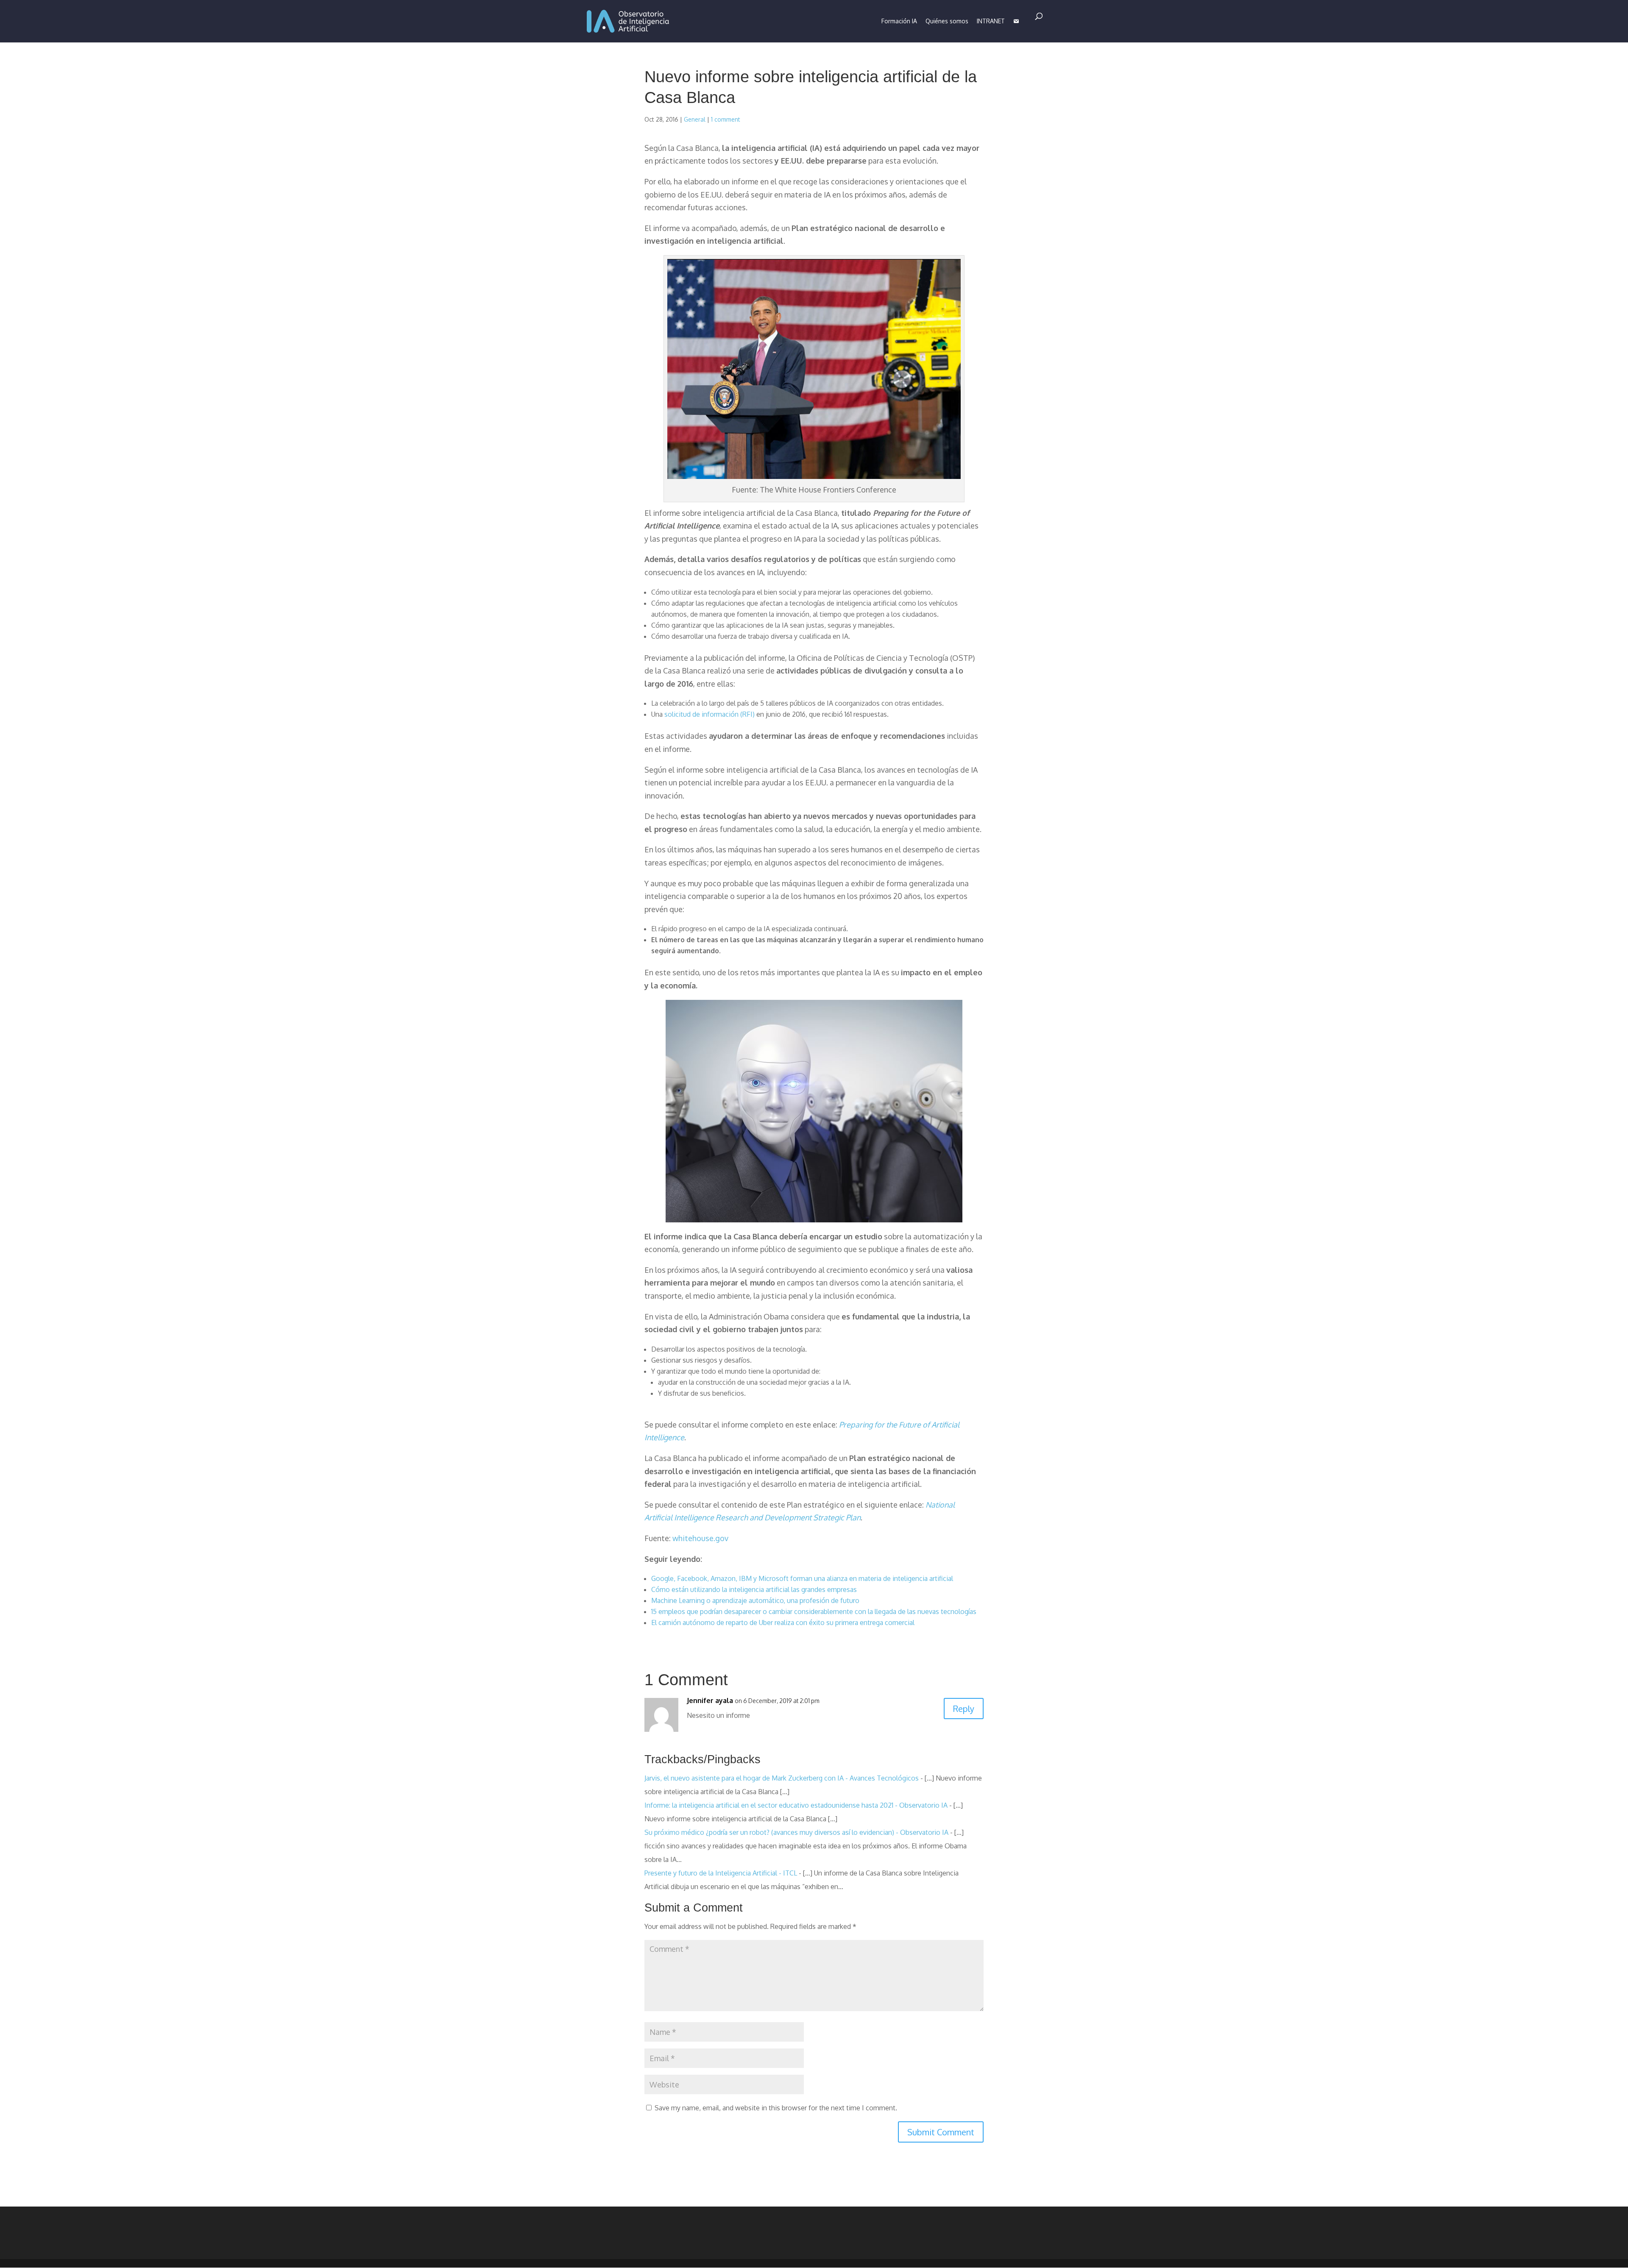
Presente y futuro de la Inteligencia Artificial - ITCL (721, 1873)
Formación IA (899, 21)
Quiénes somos (947, 21)
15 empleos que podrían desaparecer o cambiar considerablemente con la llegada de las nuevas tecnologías (814, 1611)
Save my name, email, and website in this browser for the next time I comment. (776, 2108)
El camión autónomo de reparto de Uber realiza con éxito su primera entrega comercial (783, 1622)
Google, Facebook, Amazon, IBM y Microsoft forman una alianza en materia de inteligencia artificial (802, 1578)
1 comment (726, 119)
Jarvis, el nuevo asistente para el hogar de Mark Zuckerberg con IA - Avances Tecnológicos (782, 1778)
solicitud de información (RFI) (709, 714)
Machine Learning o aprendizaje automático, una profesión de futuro (755, 1600)
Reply (964, 1709)
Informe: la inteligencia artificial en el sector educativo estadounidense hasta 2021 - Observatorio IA (796, 1805)
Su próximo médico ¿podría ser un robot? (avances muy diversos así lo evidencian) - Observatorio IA (796, 1832)
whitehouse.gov (700, 1538)
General (695, 119)
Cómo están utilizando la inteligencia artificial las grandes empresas (754, 1589)
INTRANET (991, 21)
